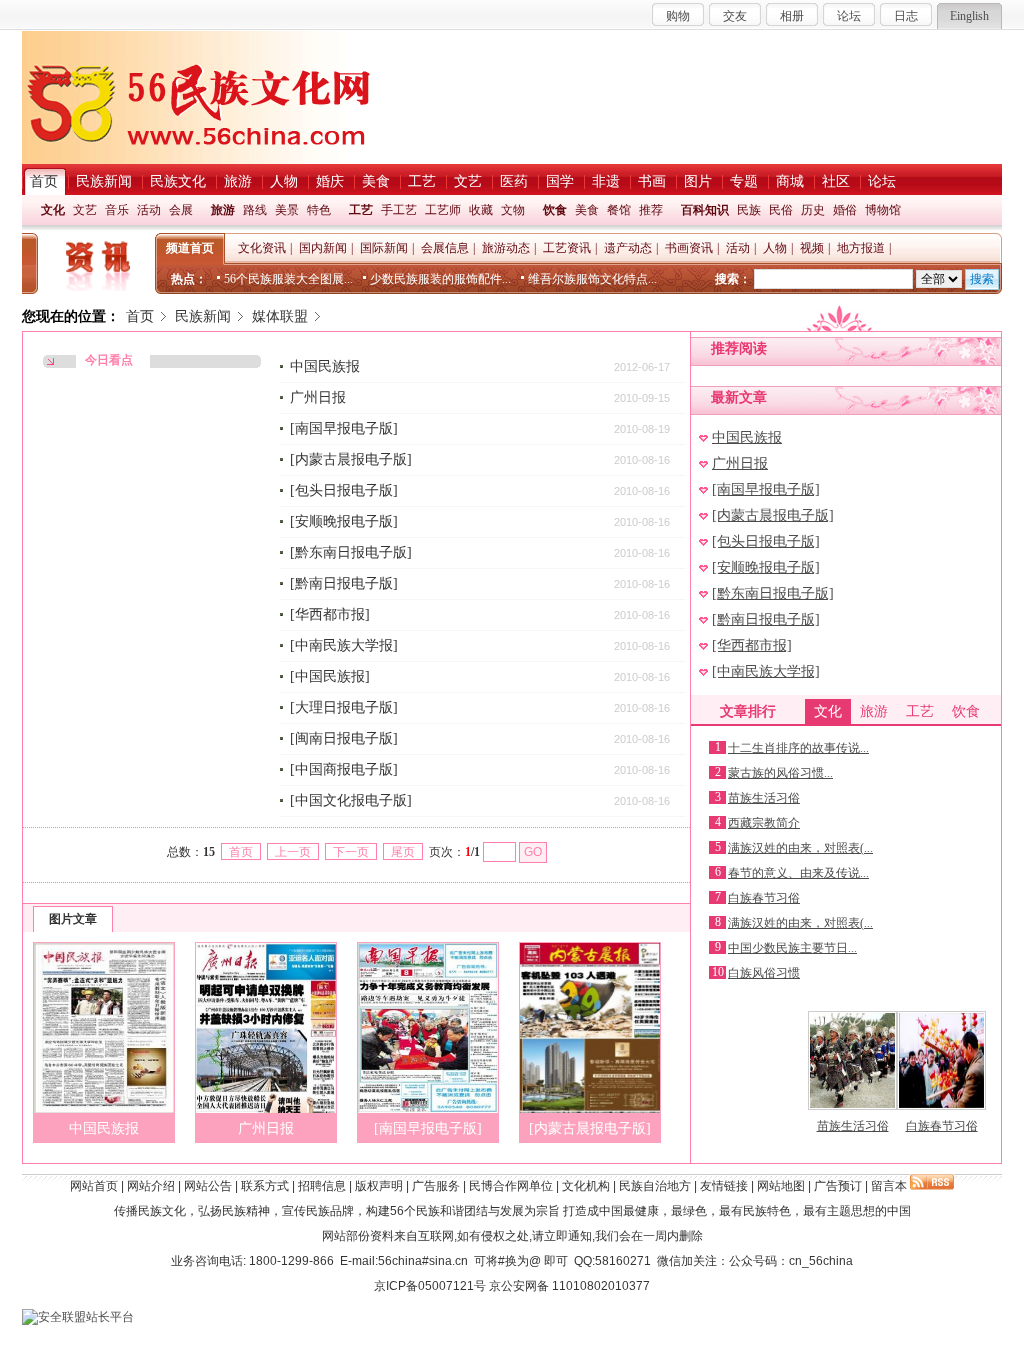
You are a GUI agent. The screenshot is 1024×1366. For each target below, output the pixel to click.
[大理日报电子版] (344, 707)
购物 (678, 16)
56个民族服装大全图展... (288, 279)
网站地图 (781, 1186)
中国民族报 (325, 366)
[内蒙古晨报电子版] (351, 459)
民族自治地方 (655, 1186)
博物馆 (883, 210)
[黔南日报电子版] (344, 583)
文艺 (85, 210)
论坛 (849, 16)
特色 (319, 210)
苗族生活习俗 (764, 798)
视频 (812, 248)
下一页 (351, 852)
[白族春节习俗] (941, 1106)
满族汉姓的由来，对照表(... (800, 848)
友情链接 (724, 1186)
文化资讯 (262, 248)
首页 (140, 316)
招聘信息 (322, 1186)
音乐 (117, 210)
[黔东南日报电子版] (351, 552)
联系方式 (265, 1186)
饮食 (555, 210)
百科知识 (705, 210)
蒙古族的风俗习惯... (780, 773)
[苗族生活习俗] (852, 1106)
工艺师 (443, 210)
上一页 (293, 852)
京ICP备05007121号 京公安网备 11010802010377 (512, 1286)
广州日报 (318, 397)
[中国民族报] (330, 676)
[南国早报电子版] (344, 428)
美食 (587, 210)
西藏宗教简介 (764, 823)
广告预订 (838, 1186)
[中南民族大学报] (344, 645)
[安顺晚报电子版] (344, 521)
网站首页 (94, 1186)
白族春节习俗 (764, 898)
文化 (53, 210)
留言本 (889, 1186)
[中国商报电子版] (344, 769)
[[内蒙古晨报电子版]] (590, 1109)
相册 (792, 16)
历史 (813, 210)
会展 (181, 210)
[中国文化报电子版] (351, 800)
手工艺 (399, 210)
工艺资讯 (567, 248)
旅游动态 (506, 248)
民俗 (781, 210)
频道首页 (190, 248)
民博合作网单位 (511, 1186)
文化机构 (586, 1186)
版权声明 (379, 1186)
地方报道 (861, 248)
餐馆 (619, 210)
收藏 (481, 210)
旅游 (223, 210)
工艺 (361, 210)
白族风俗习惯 (764, 973)
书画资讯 (689, 248)
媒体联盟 (280, 316)
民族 (749, 210)
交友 (735, 16)
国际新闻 (384, 248)
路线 (255, 210)
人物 (775, 248)
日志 (906, 16)
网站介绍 (151, 1186)
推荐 (651, 210)
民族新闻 (203, 316)
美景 (287, 210)
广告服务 (436, 1186)
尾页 (403, 852)
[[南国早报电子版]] (428, 1109)
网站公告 (208, 1186)
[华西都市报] (330, 614)
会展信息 (445, 248)
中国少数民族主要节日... (792, 948)
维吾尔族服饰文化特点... (592, 279)
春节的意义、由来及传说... (798, 873)
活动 (149, 210)
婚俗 (845, 210)
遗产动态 (628, 248)
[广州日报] (266, 1109)
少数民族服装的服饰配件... (440, 279)
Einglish (969, 16)
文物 (513, 210)
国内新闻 (323, 248)
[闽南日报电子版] (344, 738)
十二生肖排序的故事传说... (798, 748)
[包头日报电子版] (344, 490)
